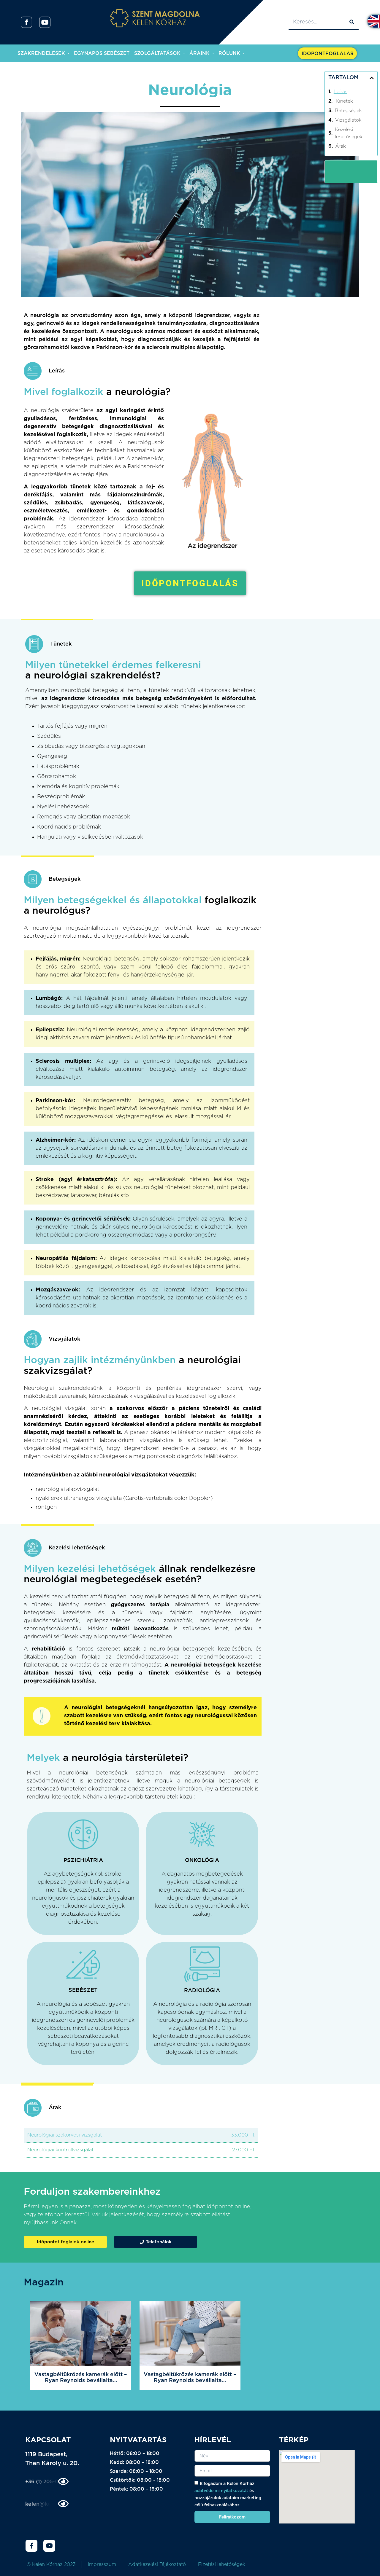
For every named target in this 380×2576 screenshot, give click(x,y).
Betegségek (348, 111)
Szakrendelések (41, 53)
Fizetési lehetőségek (222, 2564)
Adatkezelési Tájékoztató (157, 2564)
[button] (372, 78)
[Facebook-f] (31, 2546)
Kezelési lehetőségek (349, 133)
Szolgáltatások (157, 53)
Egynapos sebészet (102, 53)
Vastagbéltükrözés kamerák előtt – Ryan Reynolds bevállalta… (81, 2378)
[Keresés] (352, 22)
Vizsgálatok (348, 120)
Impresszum (102, 2564)
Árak (341, 146)
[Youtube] (49, 2546)
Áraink (199, 53)
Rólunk (229, 53)
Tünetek (344, 101)
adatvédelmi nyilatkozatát (221, 2491)
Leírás (341, 92)
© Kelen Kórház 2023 (51, 2564)
